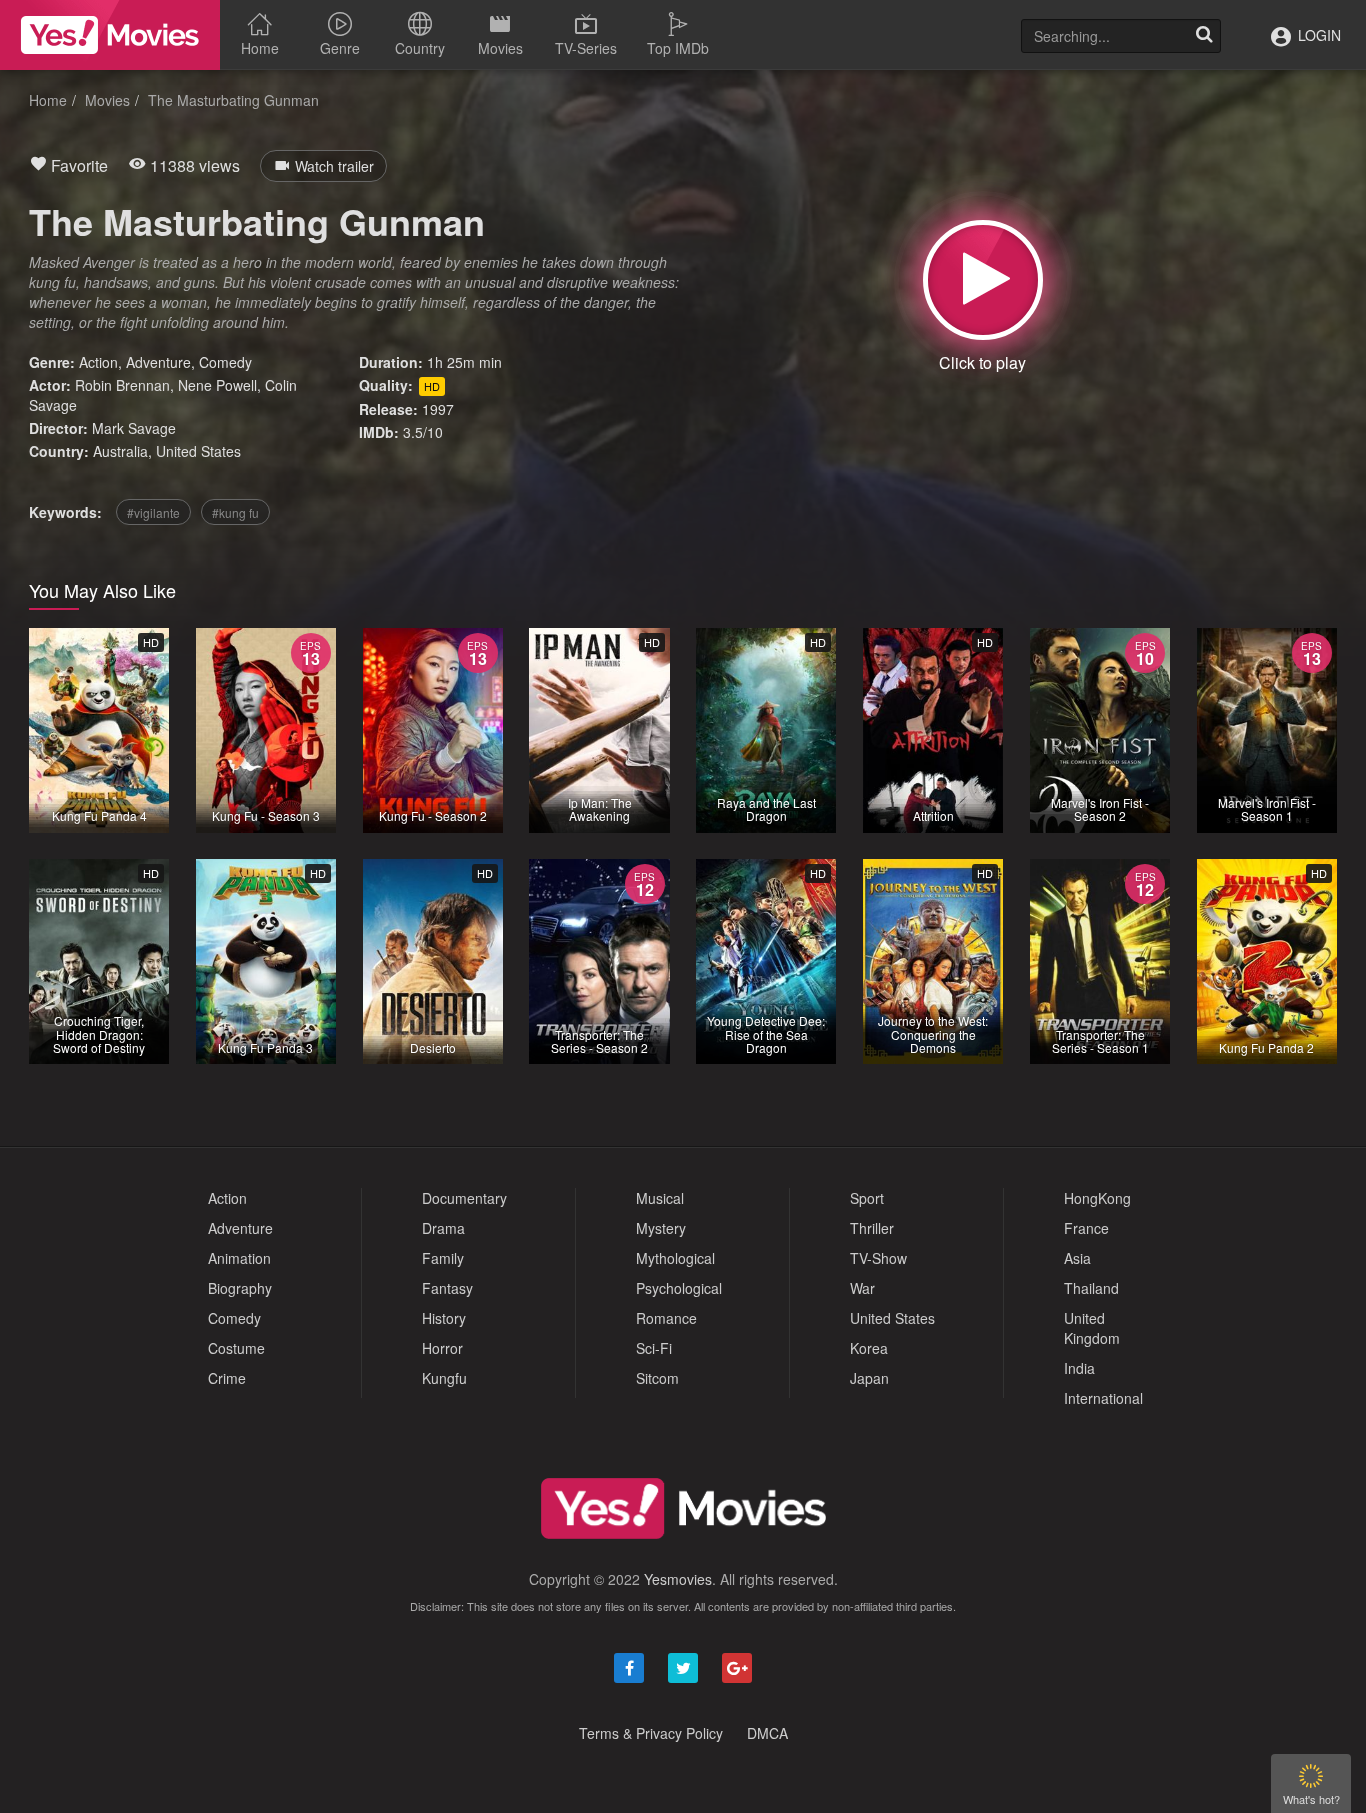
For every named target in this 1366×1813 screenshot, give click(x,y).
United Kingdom (1092, 1328)
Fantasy (447, 1288)
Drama (443, 1228)
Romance (666, 1318)
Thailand (1091, 1288)
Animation (239, 1258)
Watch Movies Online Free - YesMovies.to (110, 35)
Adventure (158, 362)
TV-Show (878, 1258)
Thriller (872, 1228)
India (1079, 1368)
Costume (236, 1348)
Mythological (675, 1258)
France (1086, 1228)
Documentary (464, 1198)
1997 (438, 409)
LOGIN (1317, 35)
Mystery (661, 1228)
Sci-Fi (654, 1348)
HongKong (1097, 1198)
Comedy (225, 362)
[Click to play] (983, 280)
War (862, 1288)
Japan (869, 1378)
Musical (660, 1198)
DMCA (767, 1733)
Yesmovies (678, 1579)
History (444, 1318)
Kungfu (444, 1378)
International (1103, 1398)
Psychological (679, 1288)
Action (98, 362)
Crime (227, 1378)
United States (198, 451)
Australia (120, 451)
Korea (869, 1348)
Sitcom (657, 1378)
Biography (240, 1288)
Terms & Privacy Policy (651, 1733)
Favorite (77, 165)
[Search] (1204, 36)
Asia (1077, 1258)
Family (443, 1258)
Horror (442, 1348)
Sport (867, 1198)
